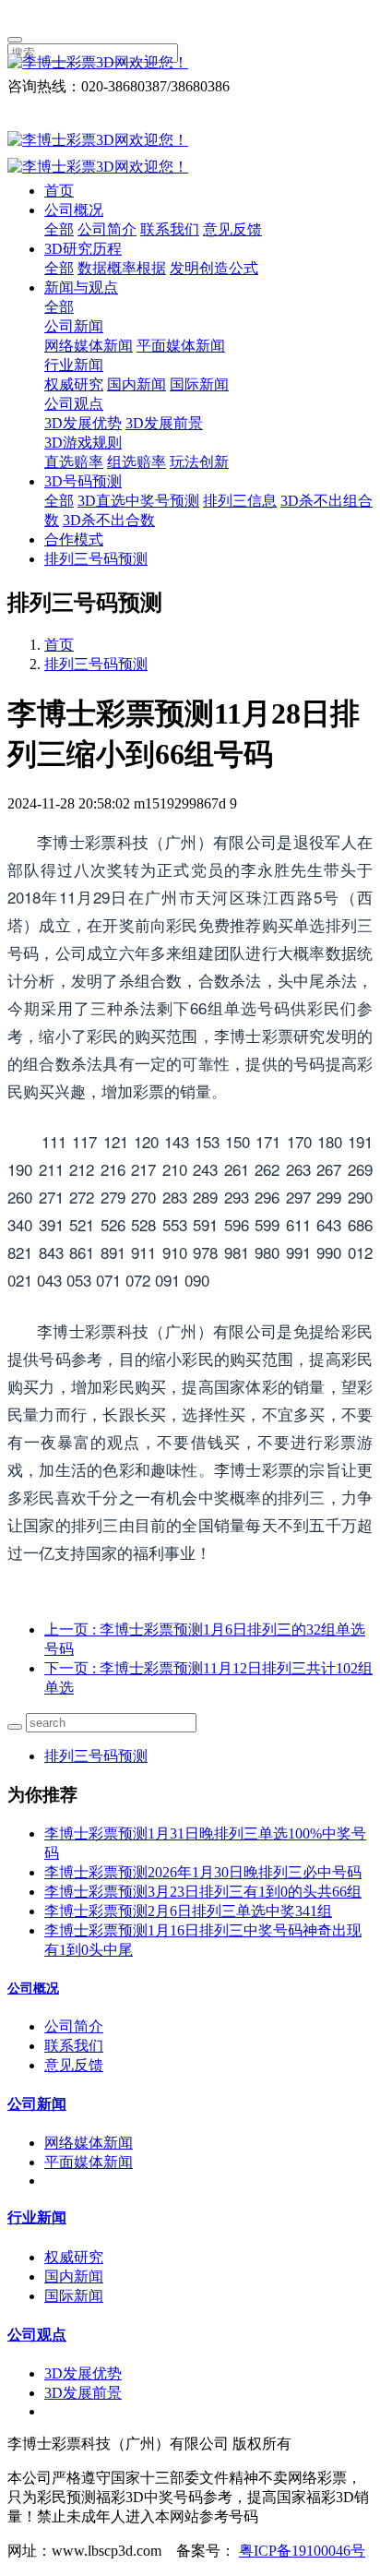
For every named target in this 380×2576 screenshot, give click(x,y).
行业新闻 (74, 365)
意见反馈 (232, 229)
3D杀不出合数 (109, 520)
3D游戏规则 (83, 443)
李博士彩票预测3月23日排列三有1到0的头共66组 (203, 1892)
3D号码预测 (83, 481)
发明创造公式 (214, 268)
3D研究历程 (83, 249)
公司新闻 (74, 326)
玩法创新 (199, 462)
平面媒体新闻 (181, 346)
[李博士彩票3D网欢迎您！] (190, 63)
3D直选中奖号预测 (138, 501)
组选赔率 (137, 462)
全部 (59, 229)
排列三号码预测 (96, 559)
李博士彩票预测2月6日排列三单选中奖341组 (188, 1911)
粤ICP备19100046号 (302, 2551)
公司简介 (107, 229)
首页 (59, 191)
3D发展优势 (83, 423)
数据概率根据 (122, 268)
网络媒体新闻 (89, 346)
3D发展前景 (164, 423)
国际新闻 (199, 384)
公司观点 (74, 404)
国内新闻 (137, 384)
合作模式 (74, 539)
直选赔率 (74, 462)
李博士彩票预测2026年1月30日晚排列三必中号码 (203, 1872)
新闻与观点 (81, 288)
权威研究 (74, 384)
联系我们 (170, 229)
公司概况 (74, 210)
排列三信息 (240, 501)
